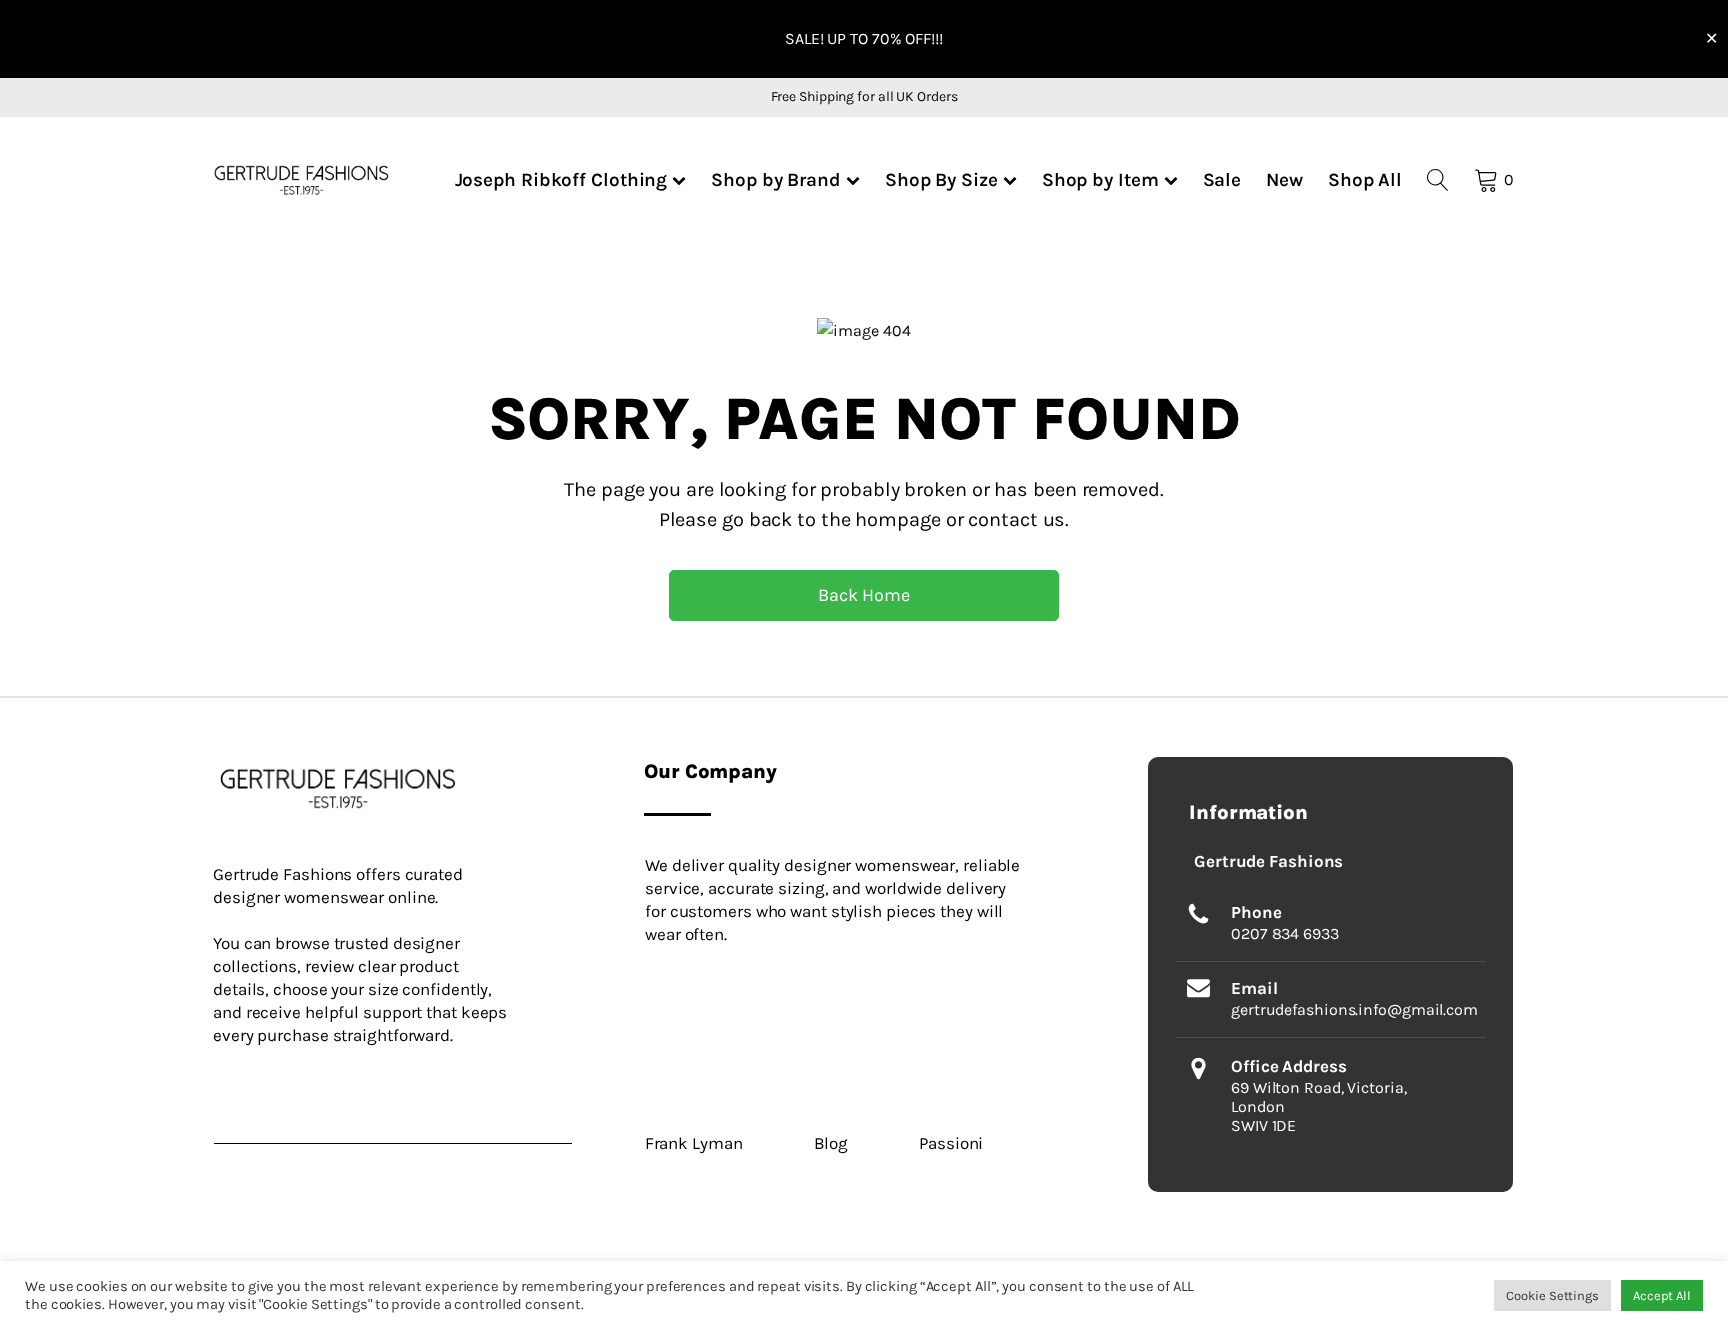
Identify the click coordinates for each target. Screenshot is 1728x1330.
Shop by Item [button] (1100, 179)
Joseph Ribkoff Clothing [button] (561, 179)
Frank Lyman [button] (694, 1143)
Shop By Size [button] (941, 179)
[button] (301, 179)
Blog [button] (831, 1143)
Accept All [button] (1662, 1295)
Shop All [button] (1365, 179)
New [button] (1284, 179)
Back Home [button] (863, 595)
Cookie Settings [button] (1552, 1295)
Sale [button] (1222, 179)
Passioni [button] (951, 1143)
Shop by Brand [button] (776, 179)
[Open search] (1438, 180)
